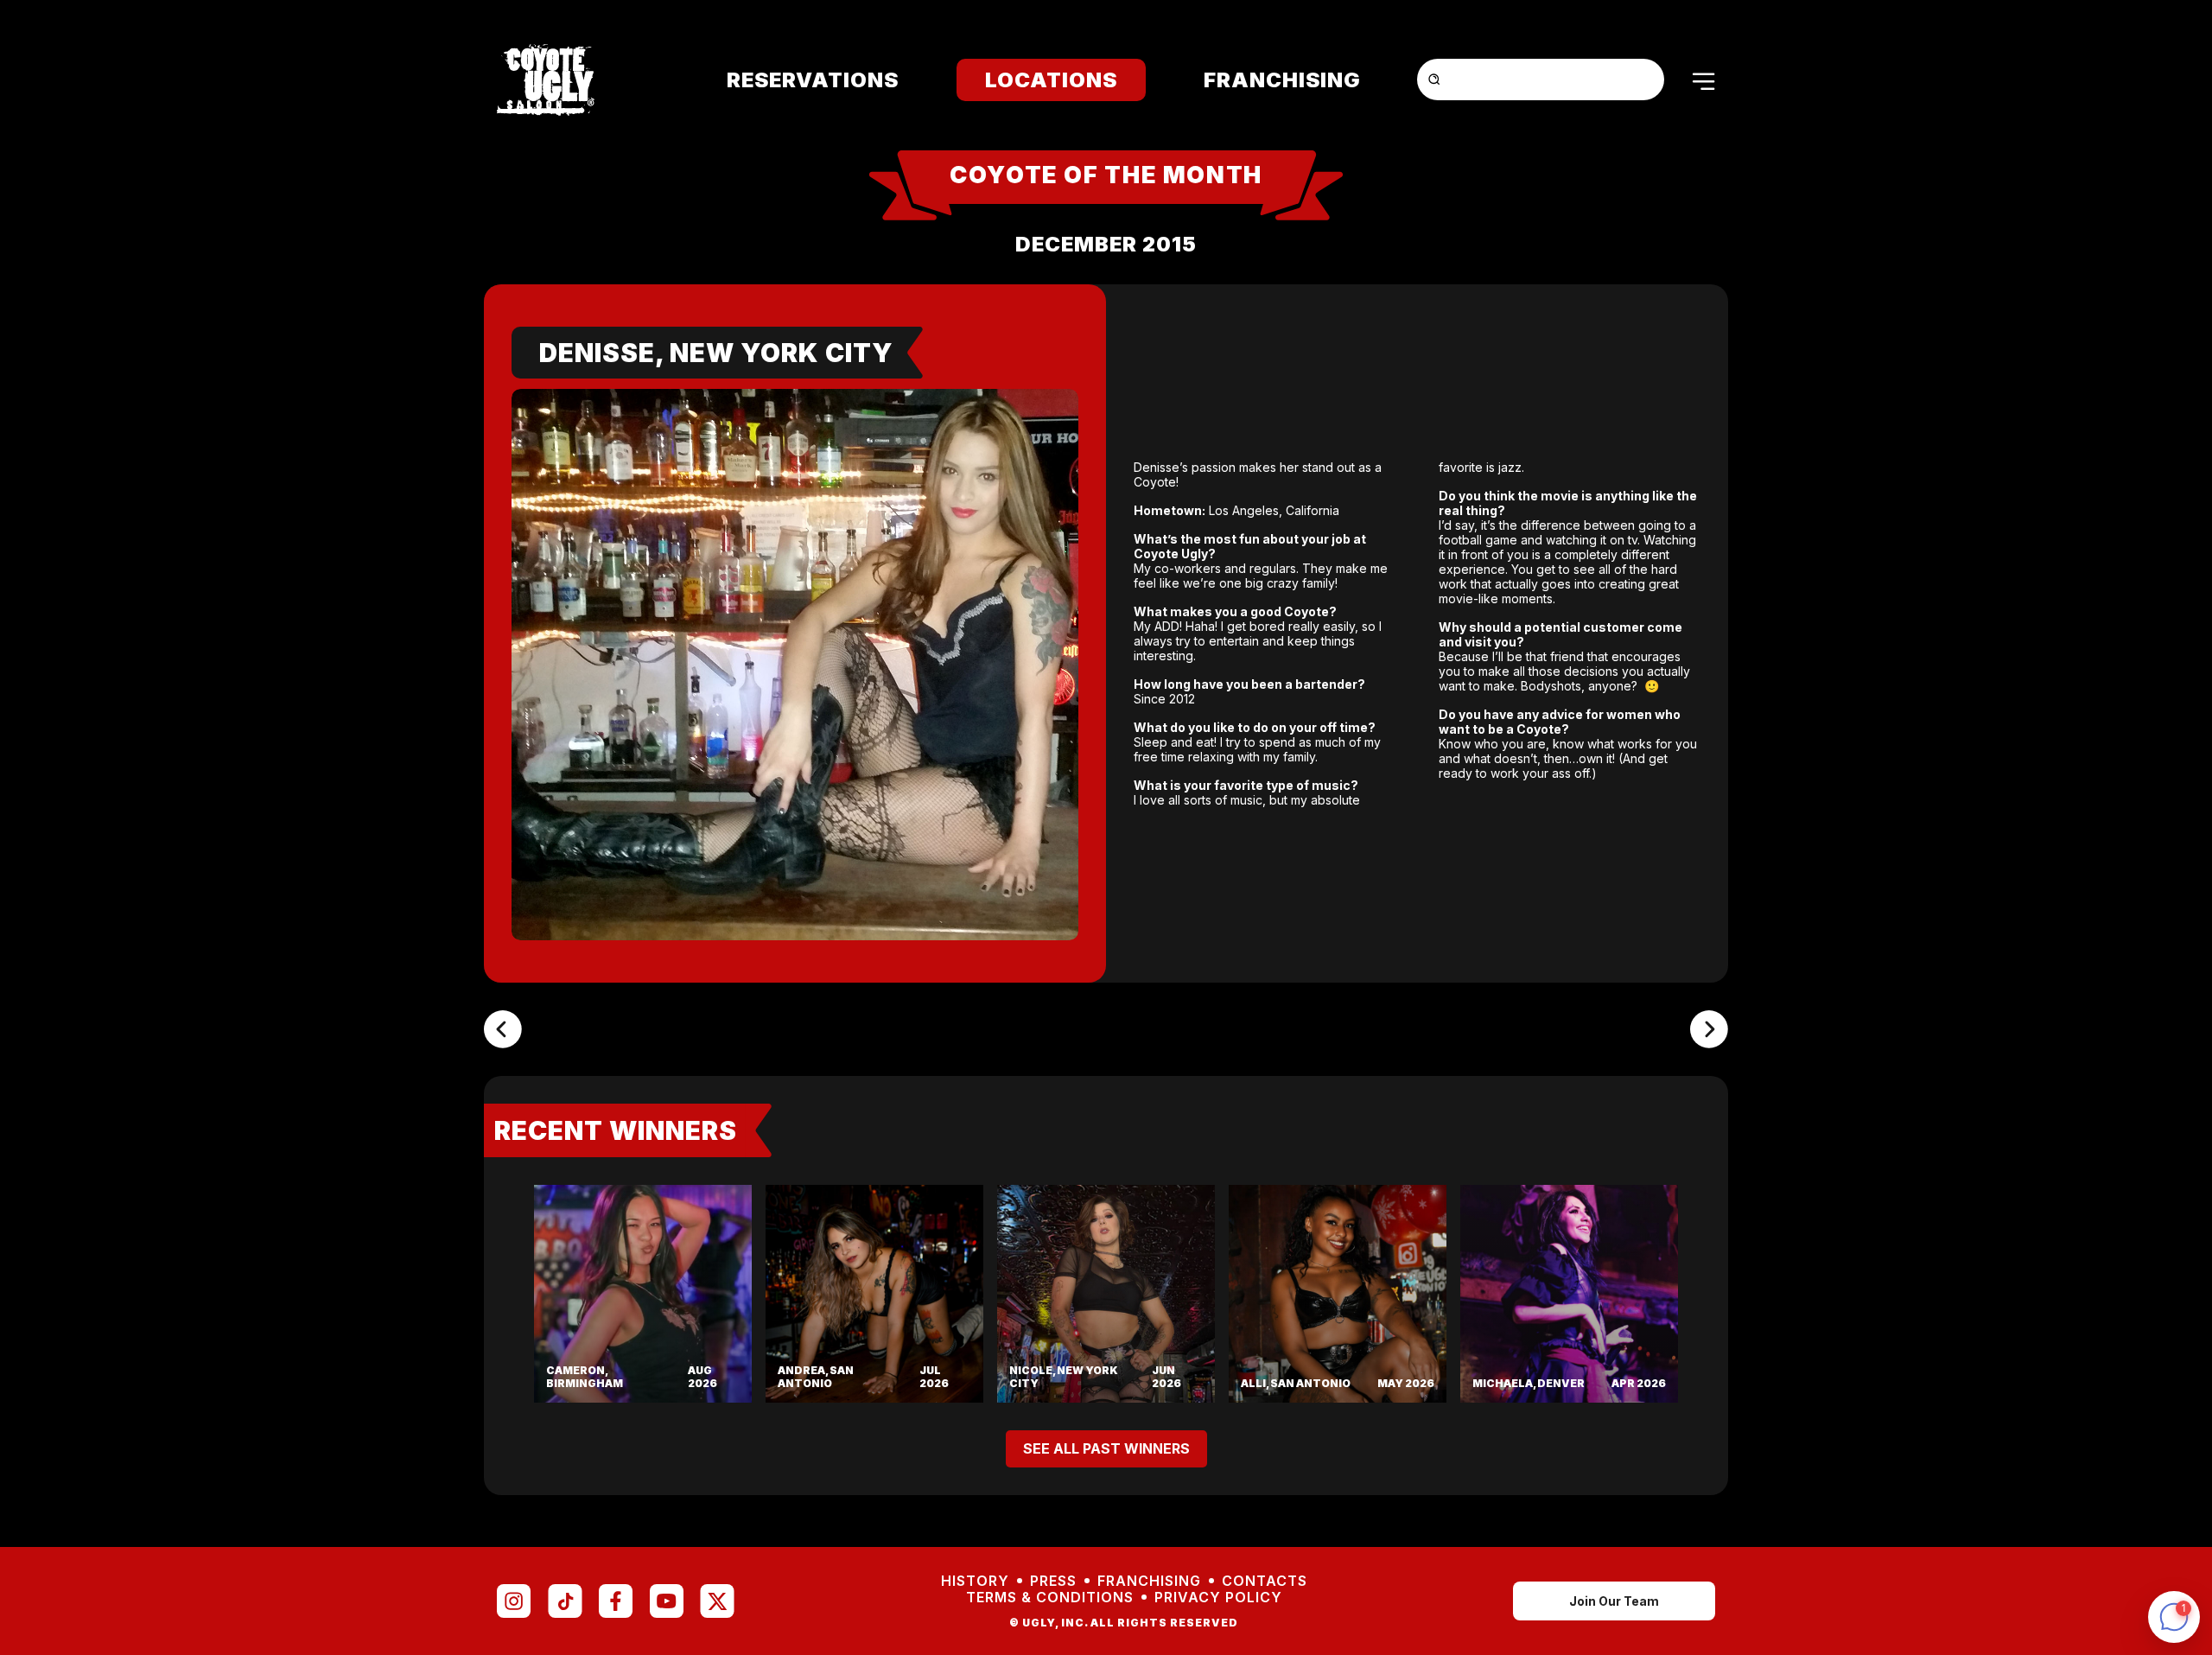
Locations (1051, 80)
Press (1053, 1581)
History (975, 1581)
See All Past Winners (1106, 1448)
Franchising (1282, 80)
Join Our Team (1614, 1601)
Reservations (813, 80)
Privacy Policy (1218, 1598)
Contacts (1265, 1581)
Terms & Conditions (1050, 1598)
